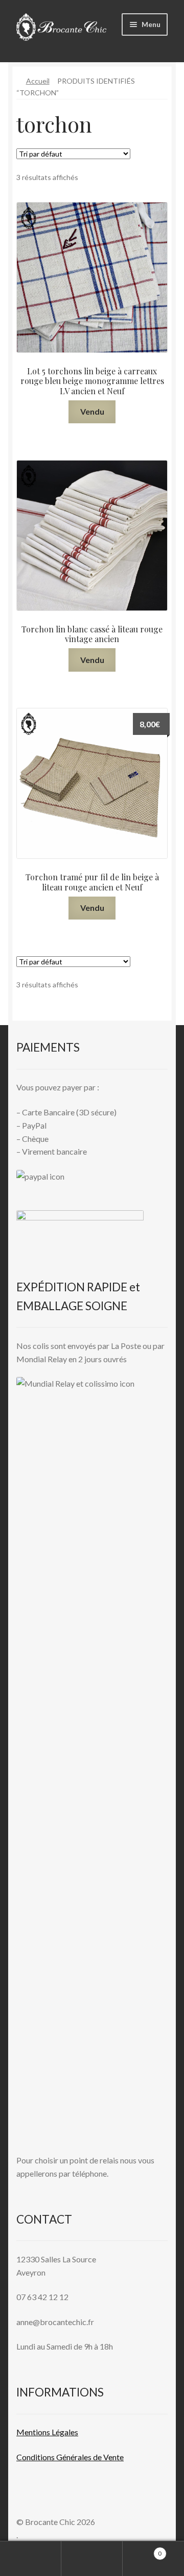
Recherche (92, 2559)
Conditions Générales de (59, 2457)
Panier (142, 2550)
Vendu (92, 411)
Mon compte (31, 2559)
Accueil (38, 81)
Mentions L (47, 2432)
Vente (113, 2457)
